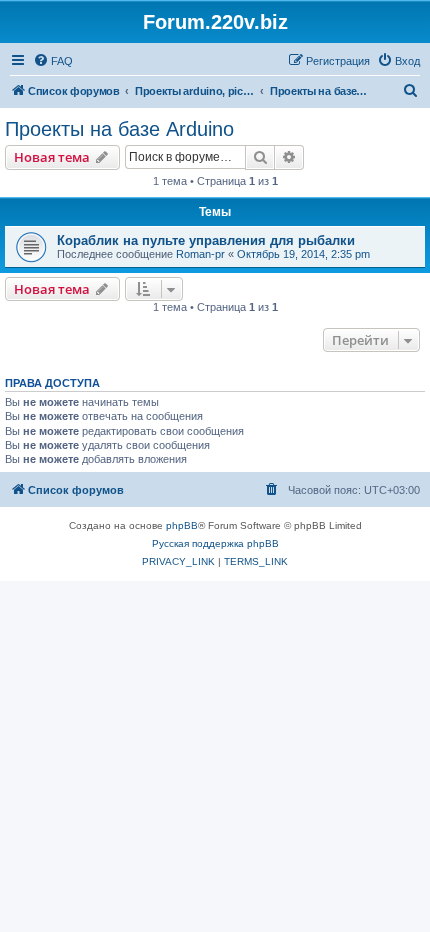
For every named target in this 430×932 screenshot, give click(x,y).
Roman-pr (200, 254)
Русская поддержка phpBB (215, 543)
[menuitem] (53, 61)
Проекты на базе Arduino (119, 129)
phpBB (182, 525)
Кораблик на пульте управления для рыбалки (206, 240)
